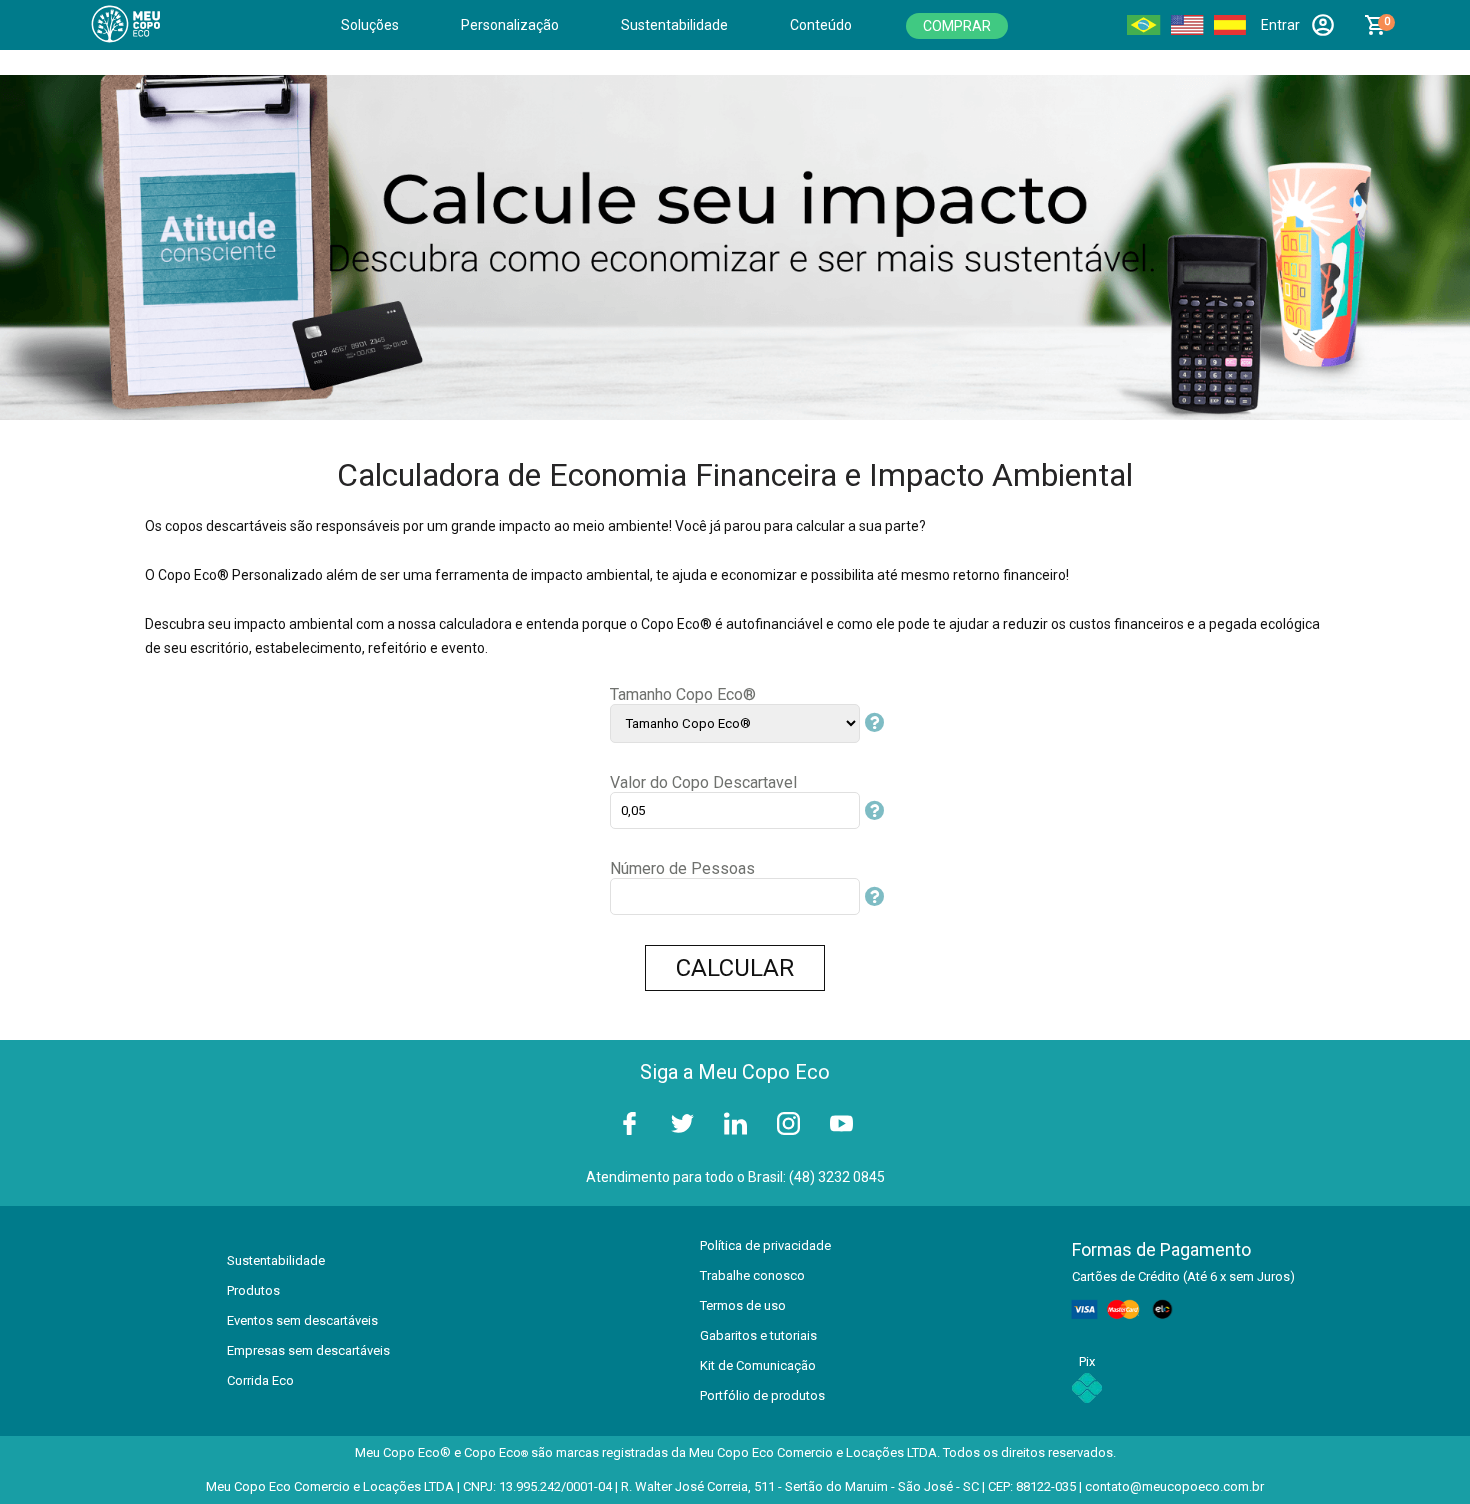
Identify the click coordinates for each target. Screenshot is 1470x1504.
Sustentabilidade (674, 25)
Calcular (735, 968)
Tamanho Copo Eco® (683, 694)
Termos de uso (743, 1305)
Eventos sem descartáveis (302, 1320)
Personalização (510, 25)
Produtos (253, 1290)
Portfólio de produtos (762, 1395)
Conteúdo (821, 25)
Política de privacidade (765, 1245)
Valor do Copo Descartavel (703, 782)
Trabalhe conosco (752, 1275)
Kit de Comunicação (758, 1365)
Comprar (957, 26)
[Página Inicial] (139, 25)
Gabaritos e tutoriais (758, 1335)
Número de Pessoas (682, 868)
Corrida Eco (260, 1380)
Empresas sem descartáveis (308, 1350)
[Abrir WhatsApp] (1420, 1453)
